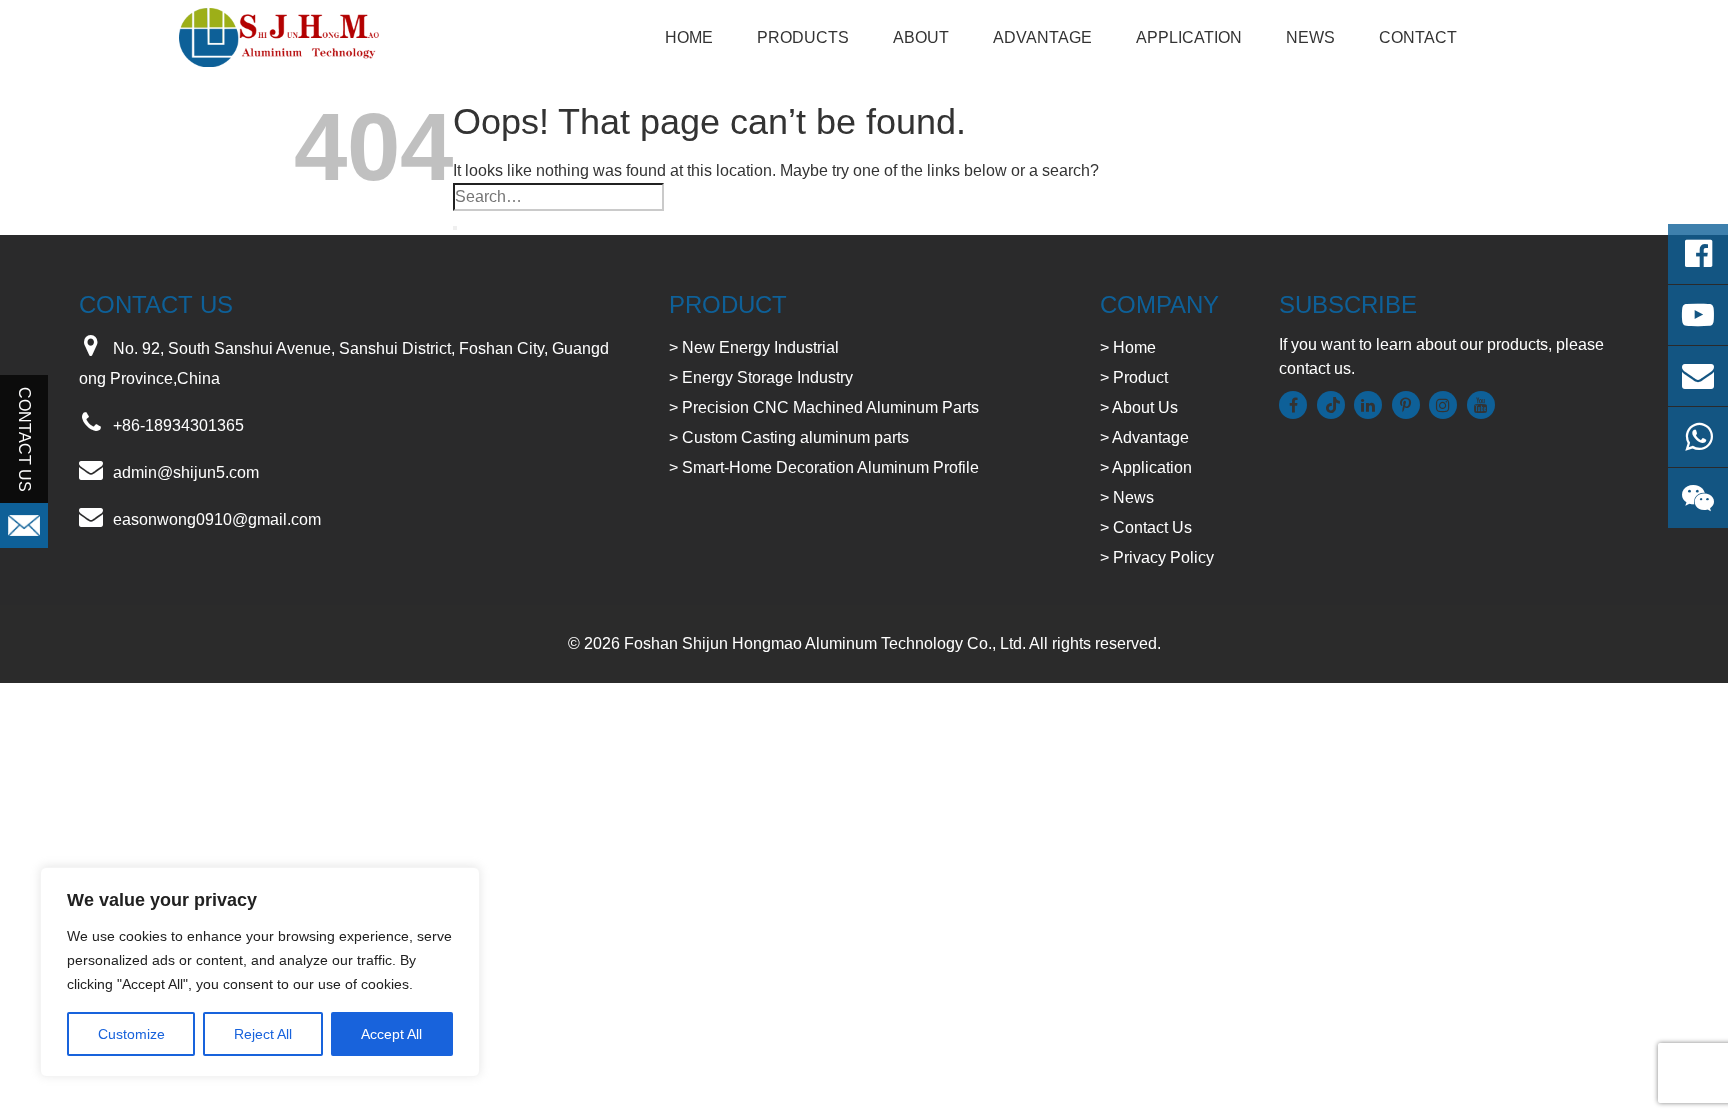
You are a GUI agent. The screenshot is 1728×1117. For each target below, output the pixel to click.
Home (689, 37)
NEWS (1310, 37)
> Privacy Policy (1157, 557)
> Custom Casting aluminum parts (789, 437)
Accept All (391, 1034)
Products (803, 37)
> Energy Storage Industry (761, 377)
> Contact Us (1146, 527)
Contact (1418, 37)
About (921, 37)
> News (1127, 497)
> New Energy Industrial (754, 347)
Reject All (263, 1034)
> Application (1146, 467)
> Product (1134, 377)
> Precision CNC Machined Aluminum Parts (824, 407)
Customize (131, 1034)
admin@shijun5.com (186, 472)
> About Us (1139, 407)
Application (1189, 37)
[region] (260, 972)
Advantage (1042, 37)
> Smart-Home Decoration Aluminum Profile (824, 467)
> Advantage (1144, 437)
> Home (1128, 347)
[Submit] (455, 228)
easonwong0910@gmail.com (217, 519)
